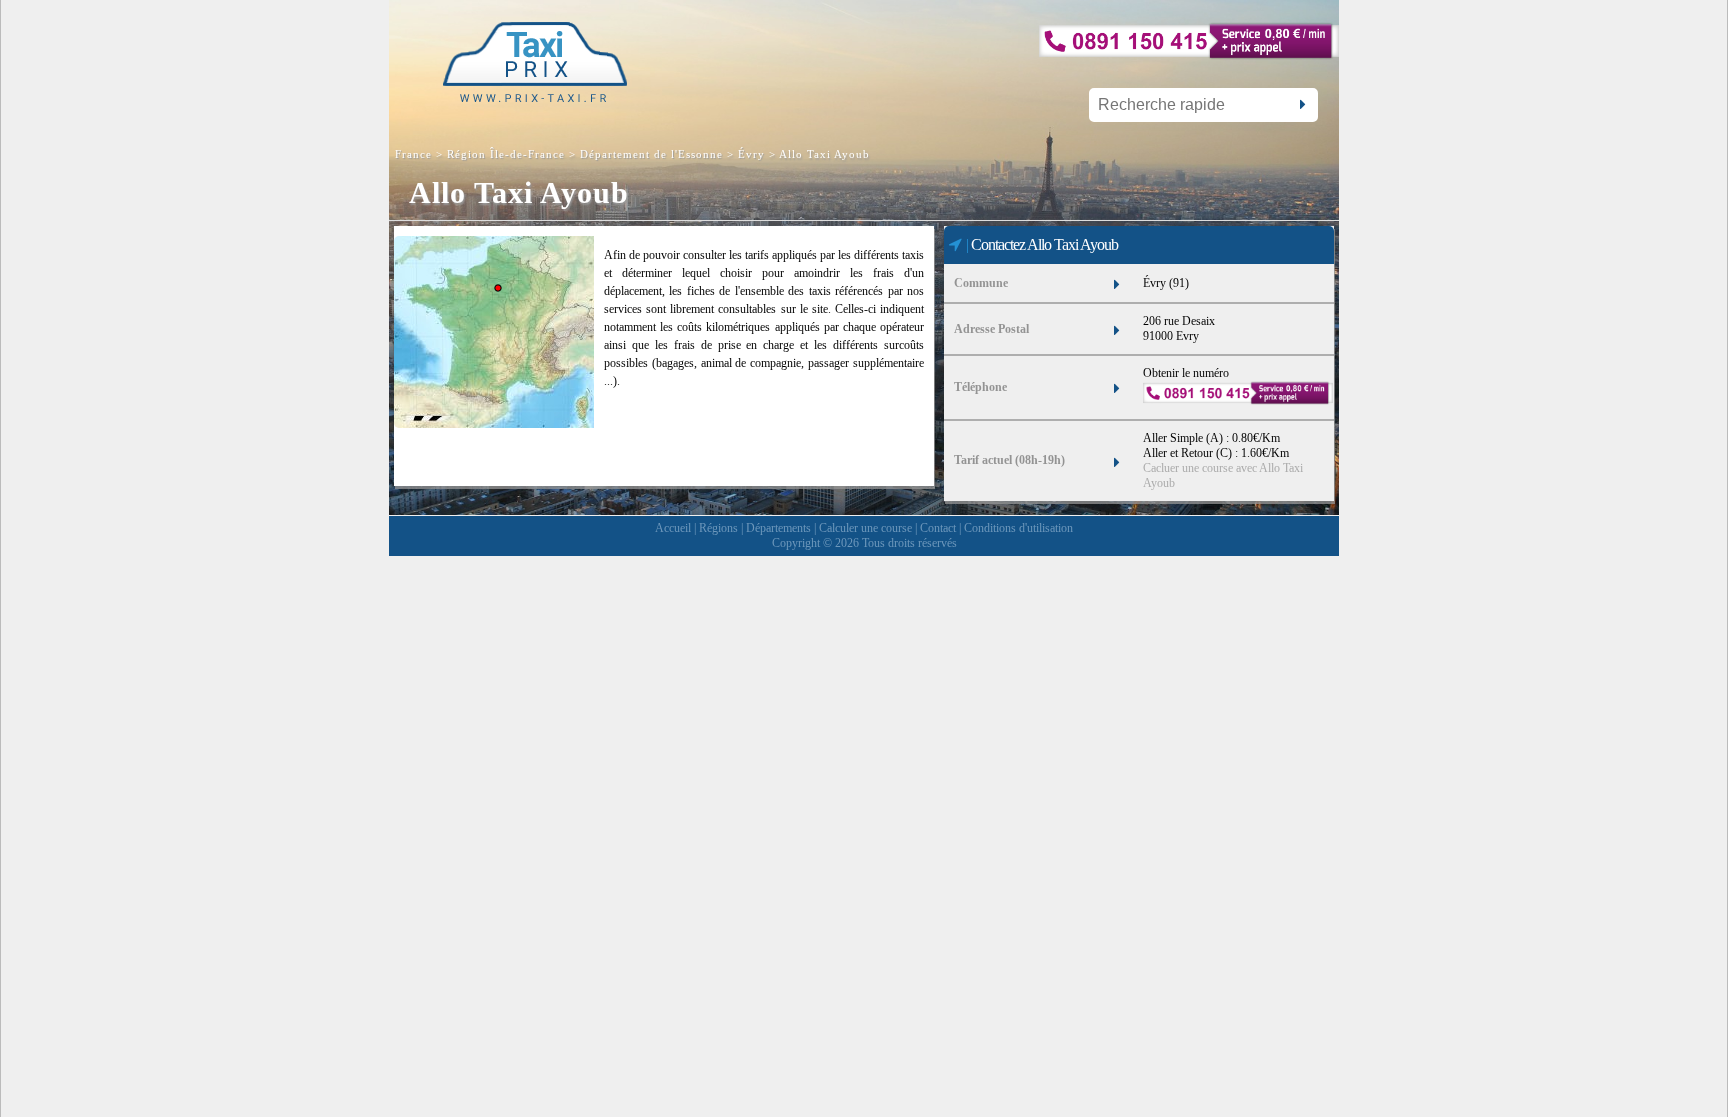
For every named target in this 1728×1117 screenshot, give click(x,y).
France (415, 154)
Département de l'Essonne (651, 154)
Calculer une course (865, 528)
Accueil (673, 528)
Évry (751, 154)
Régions (718, 528)
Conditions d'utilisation (1018, 528)
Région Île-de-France (506, 154)
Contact (938, 528)
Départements (778, 528)
